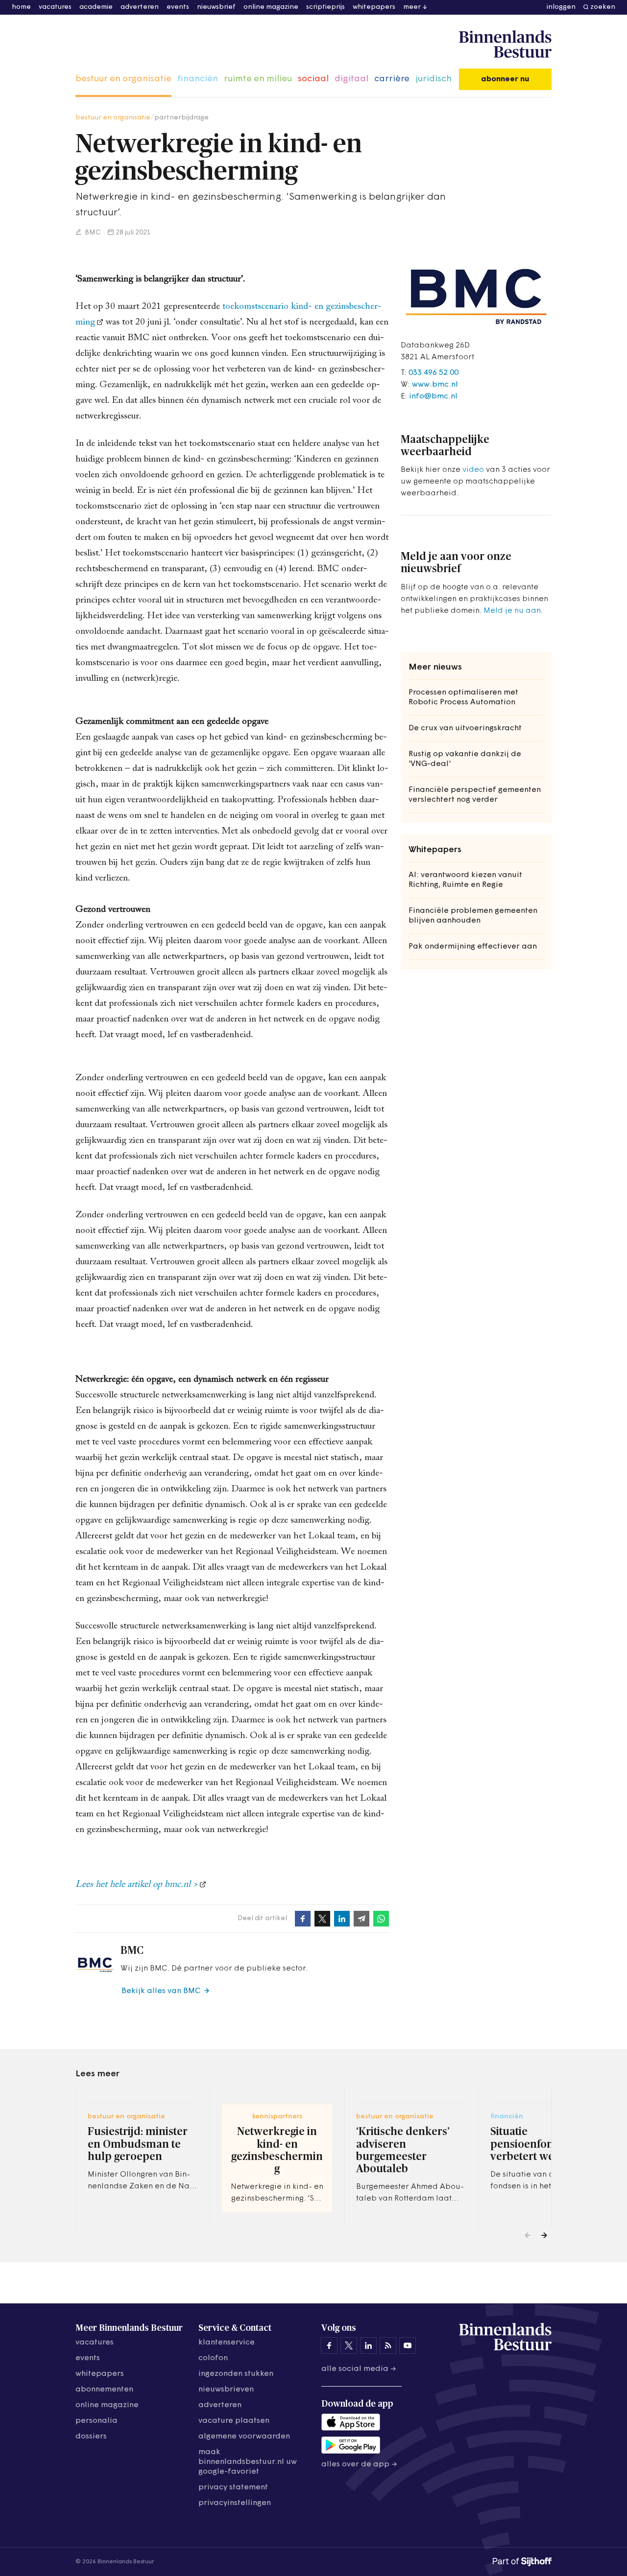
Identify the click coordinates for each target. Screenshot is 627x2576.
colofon (213, 2358)
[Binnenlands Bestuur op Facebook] (329, 2345)
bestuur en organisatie (123, 79)
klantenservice (227, 2343)
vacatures (55, 7)
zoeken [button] (603, 7)
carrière (392, 79)
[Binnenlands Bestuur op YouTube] (408, 2345)
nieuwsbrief (216, 7)
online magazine (271, 7)
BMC (92, 233)
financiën (198, 79)
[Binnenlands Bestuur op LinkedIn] (368, 2345)
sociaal (313, 79)
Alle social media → (359, 2369)
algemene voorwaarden (244, 2437)
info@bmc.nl (433, 396)
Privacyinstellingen (235, 2503)
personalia (96, 2421)
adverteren (140, 7)
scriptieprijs (326, 7)
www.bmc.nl (435, 385)
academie (96, 7)
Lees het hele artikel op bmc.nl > (137, 1885)
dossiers (91, 2437)
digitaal (351, 79)
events (178, 7)
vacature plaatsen (234, 2421)
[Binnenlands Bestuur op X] (349, 2345)
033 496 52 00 (434, 373)
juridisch (434, 79)
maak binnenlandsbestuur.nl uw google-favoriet (248, 2462)
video (473, 470)
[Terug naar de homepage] (505, 45)
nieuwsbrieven (226, 2390)
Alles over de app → (359, 2464)
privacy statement (233, 2487)
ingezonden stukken (236, 2374)
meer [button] (412, 7)
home (21, 7)
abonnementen (104, 2390)
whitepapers (374, 7)
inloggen (561, 7)
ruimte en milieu (258, 79)
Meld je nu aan (512, 611)
